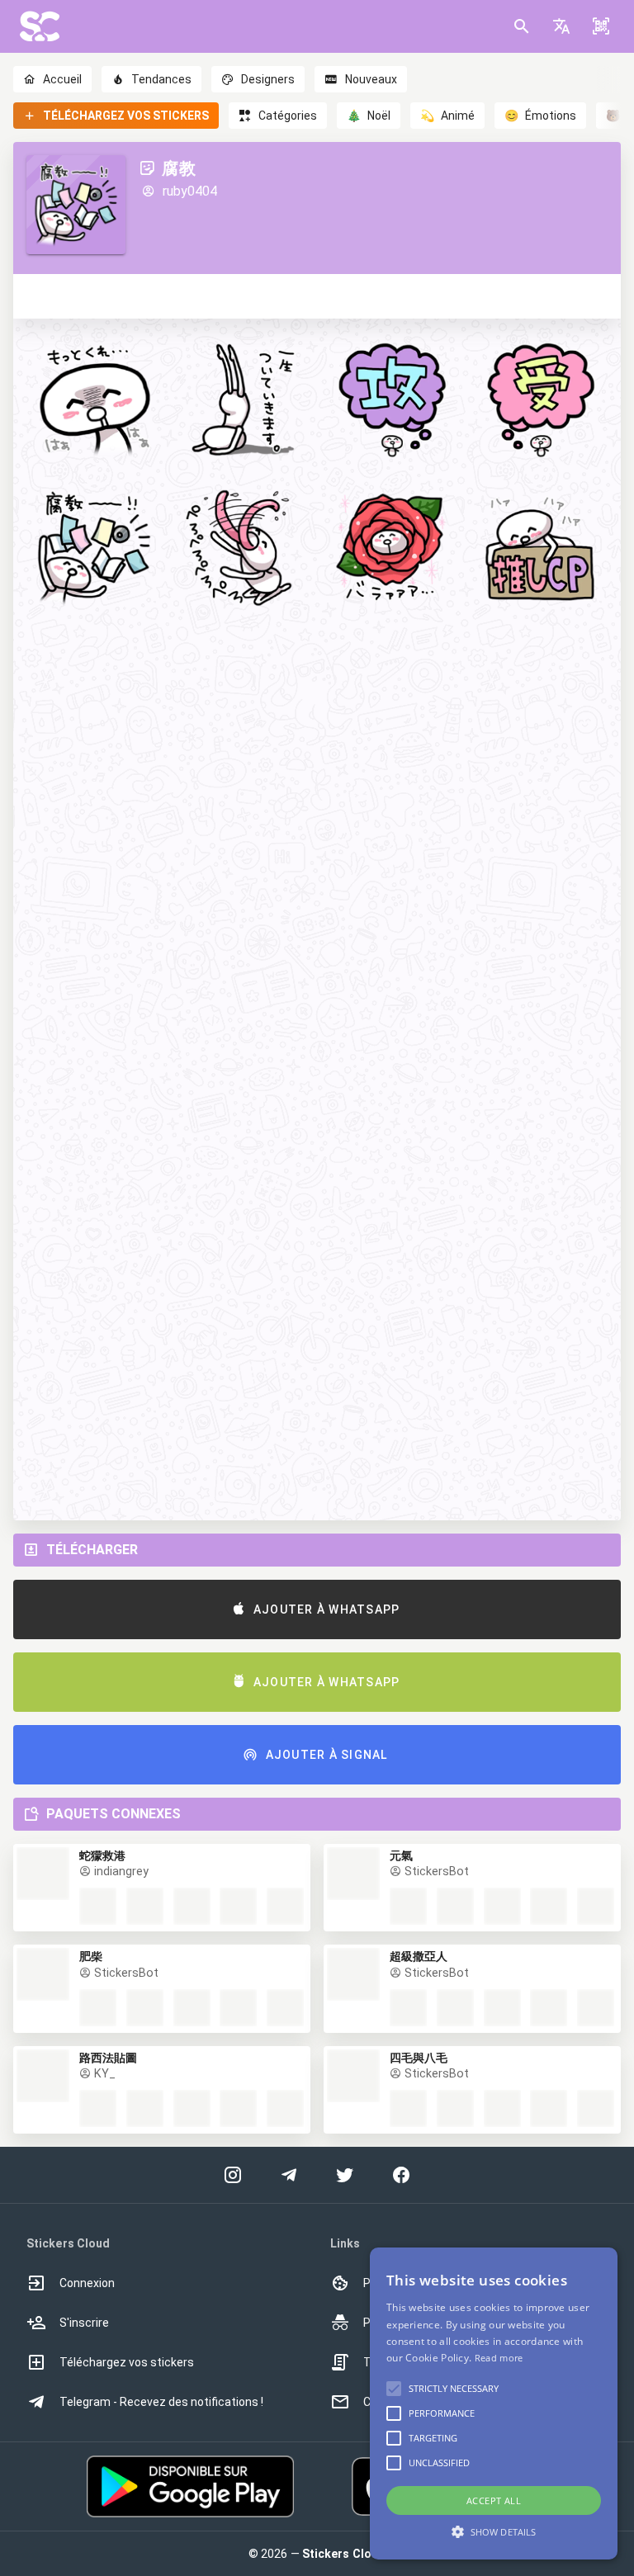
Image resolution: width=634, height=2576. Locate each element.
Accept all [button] (494, 2500)
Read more (499, 2358)
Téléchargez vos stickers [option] (127, 2362)
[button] (561, 26)
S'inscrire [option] (84, 2323)
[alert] (494, 2403)
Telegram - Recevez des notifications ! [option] (161, 2402)
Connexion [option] (87, 2283)
